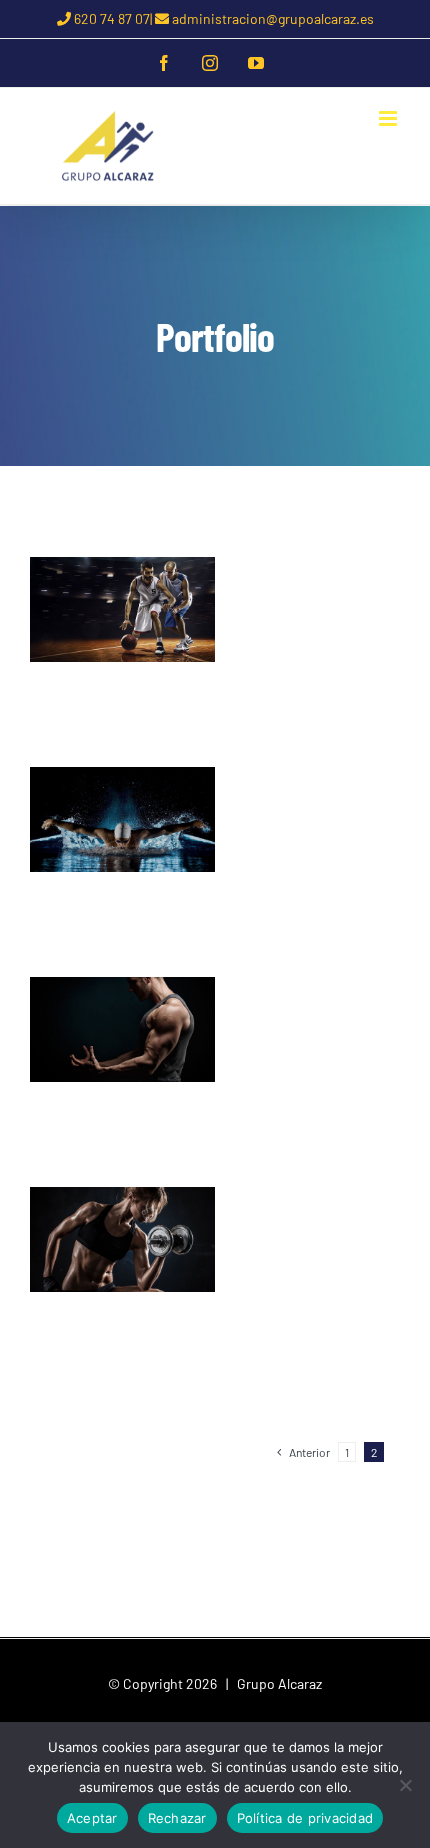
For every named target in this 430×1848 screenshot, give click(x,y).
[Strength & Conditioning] (122, 1029)
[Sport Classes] (122, 609)
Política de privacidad (305, 1818)
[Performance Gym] (122, 1239)
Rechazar (177, 1818)
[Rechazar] (405, 1785)
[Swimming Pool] (122, 819)
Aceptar (92, 1818)
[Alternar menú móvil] (389, 118)
